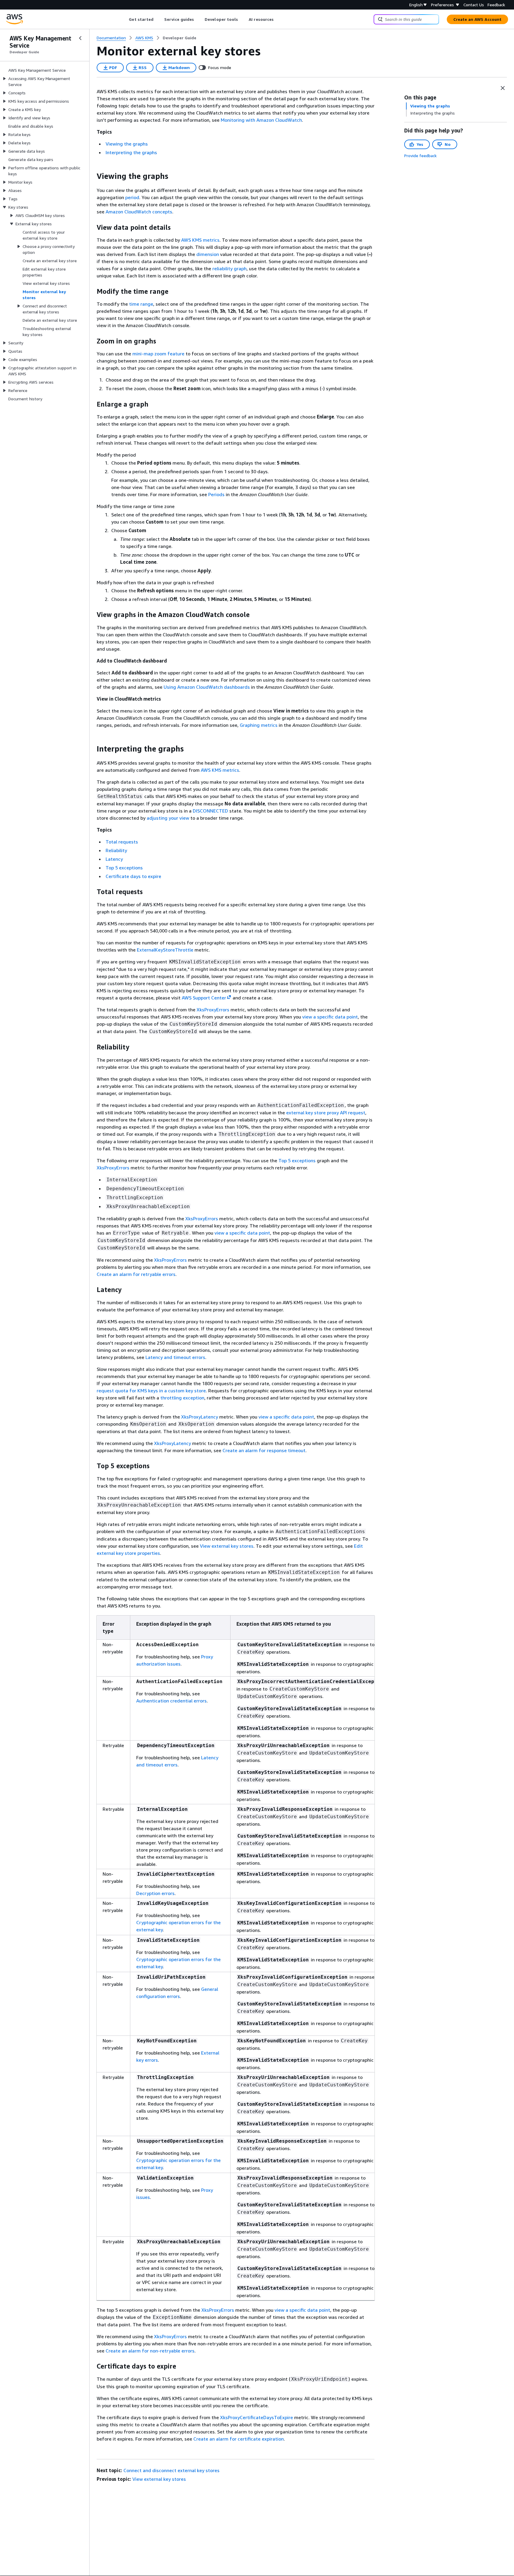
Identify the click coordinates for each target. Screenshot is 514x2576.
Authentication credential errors (171, 1701)
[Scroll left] (124, 19)
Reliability (116, 850)
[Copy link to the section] (92, 176)
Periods (216, 494)
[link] (180, 38)
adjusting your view (168, 818)
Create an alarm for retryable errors (136, 1274)
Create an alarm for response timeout (264, 1450)
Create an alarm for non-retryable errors (150, 2351)
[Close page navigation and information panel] (503, 88)
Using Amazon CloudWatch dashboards (207, 687)
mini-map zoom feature (158, 354)
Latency (114, 859)
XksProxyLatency (200, 1417)
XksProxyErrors (213, 1010)
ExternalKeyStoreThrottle (165, 950)
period (132, 197)
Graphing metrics (259, 725)
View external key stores (227, 1546)
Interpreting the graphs (131, 152)
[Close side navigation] (80, 38)
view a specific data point (330, 1017)
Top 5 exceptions (124, 868)
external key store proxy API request (326, 1113)
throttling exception (182, 1398)
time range (141, 304)
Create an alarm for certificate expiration (239, 2439)
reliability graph (229, 268)
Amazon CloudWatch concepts (139, 212)
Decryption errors (155, 1893)
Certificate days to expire (133, 876)
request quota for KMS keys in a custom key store (151, 1391)
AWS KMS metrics (200, 240)
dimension (208, 254)
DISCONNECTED (210, 811)
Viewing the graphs (127, 144)
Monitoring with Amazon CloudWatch (261, 120)
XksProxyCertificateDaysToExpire (257, 2417)
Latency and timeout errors (175, 1357)
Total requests (122, 842)
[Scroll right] (278, 19)
